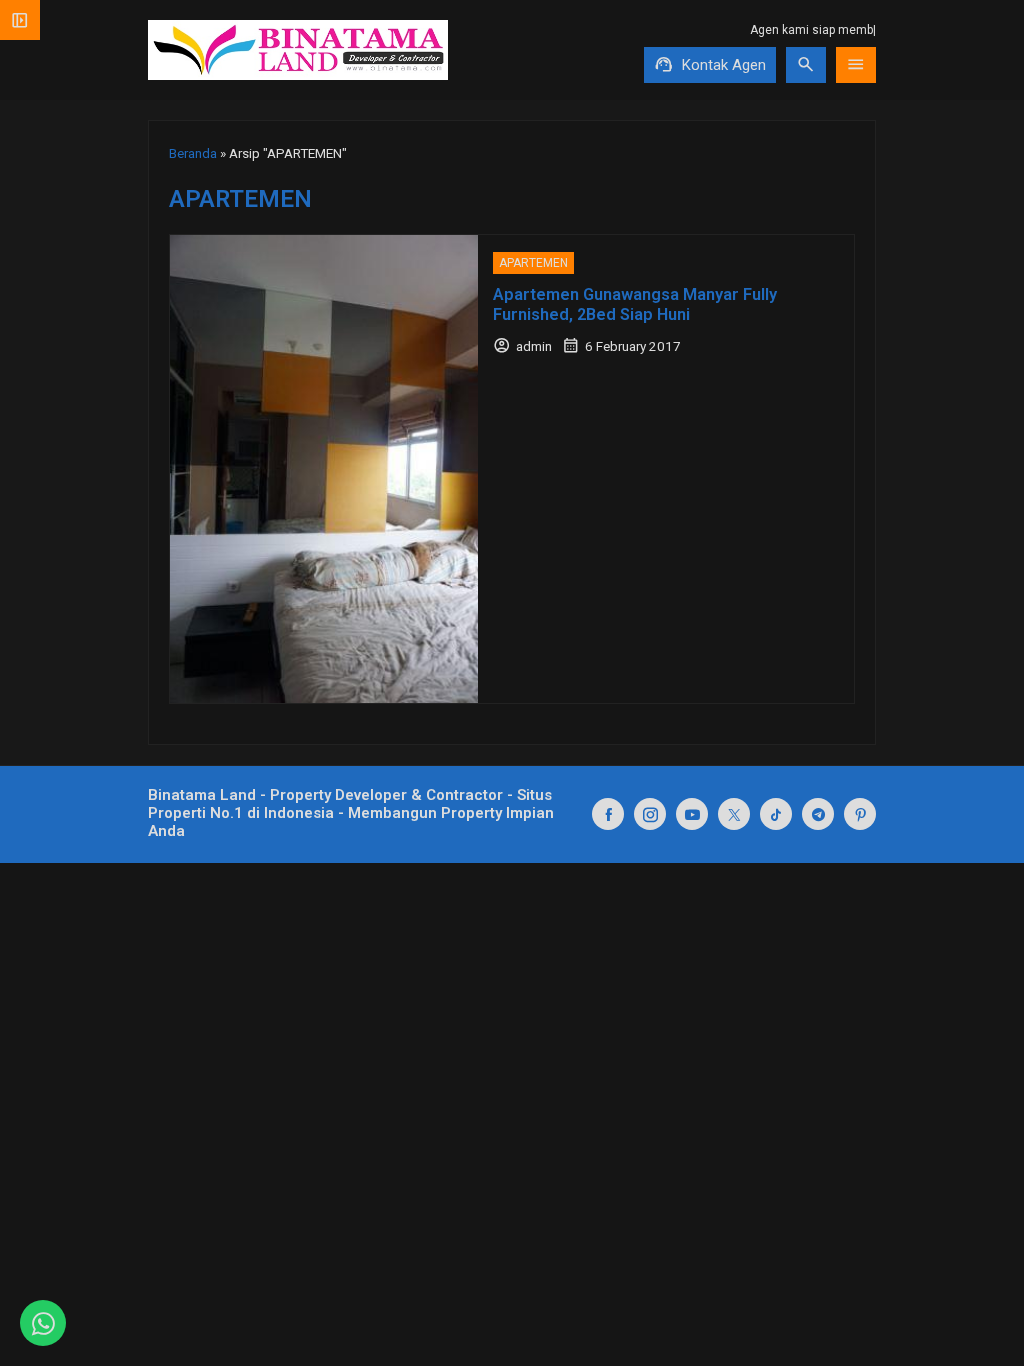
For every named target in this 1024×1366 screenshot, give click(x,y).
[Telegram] (818, 814)
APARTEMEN (533, 263)
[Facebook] (608, 814)
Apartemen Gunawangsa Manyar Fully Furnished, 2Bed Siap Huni (635, 304)
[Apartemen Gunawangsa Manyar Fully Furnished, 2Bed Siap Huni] (324, 469)
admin (534, 346)
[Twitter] (734, 814)
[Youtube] (692, 814)
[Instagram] (650, 814)
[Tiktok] (776, 814)
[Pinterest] (860, 814)
